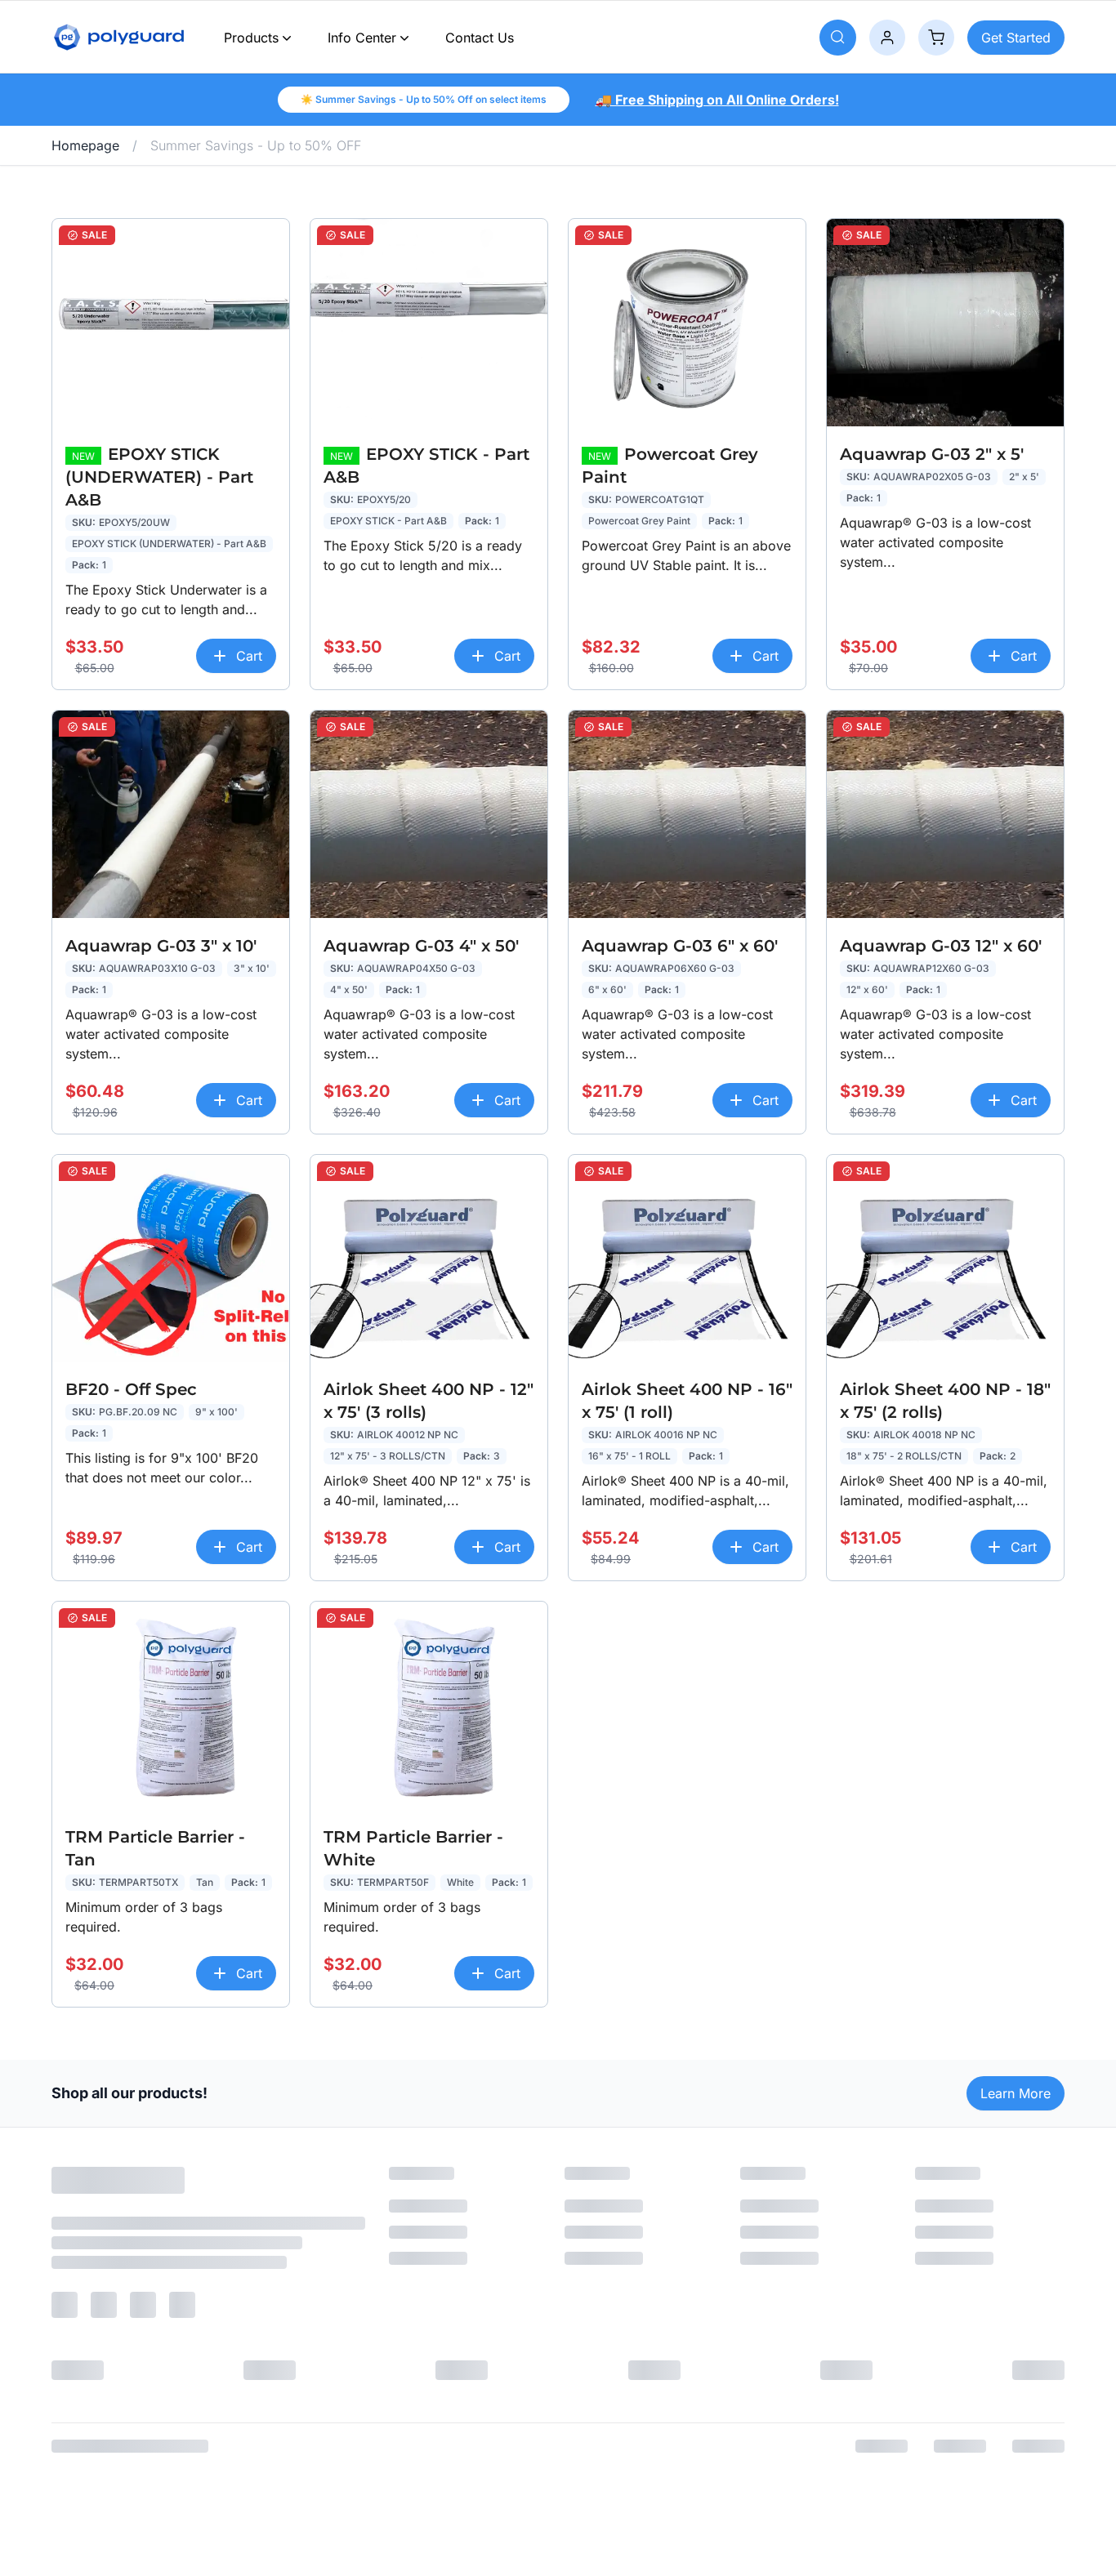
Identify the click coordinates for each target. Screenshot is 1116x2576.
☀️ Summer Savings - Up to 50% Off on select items (424, 99)
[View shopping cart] (936, 38)
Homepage (85, 145)
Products (251, 38)
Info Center (362, 38)
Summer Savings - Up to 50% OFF (256, 145)
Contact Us (480, 38)
